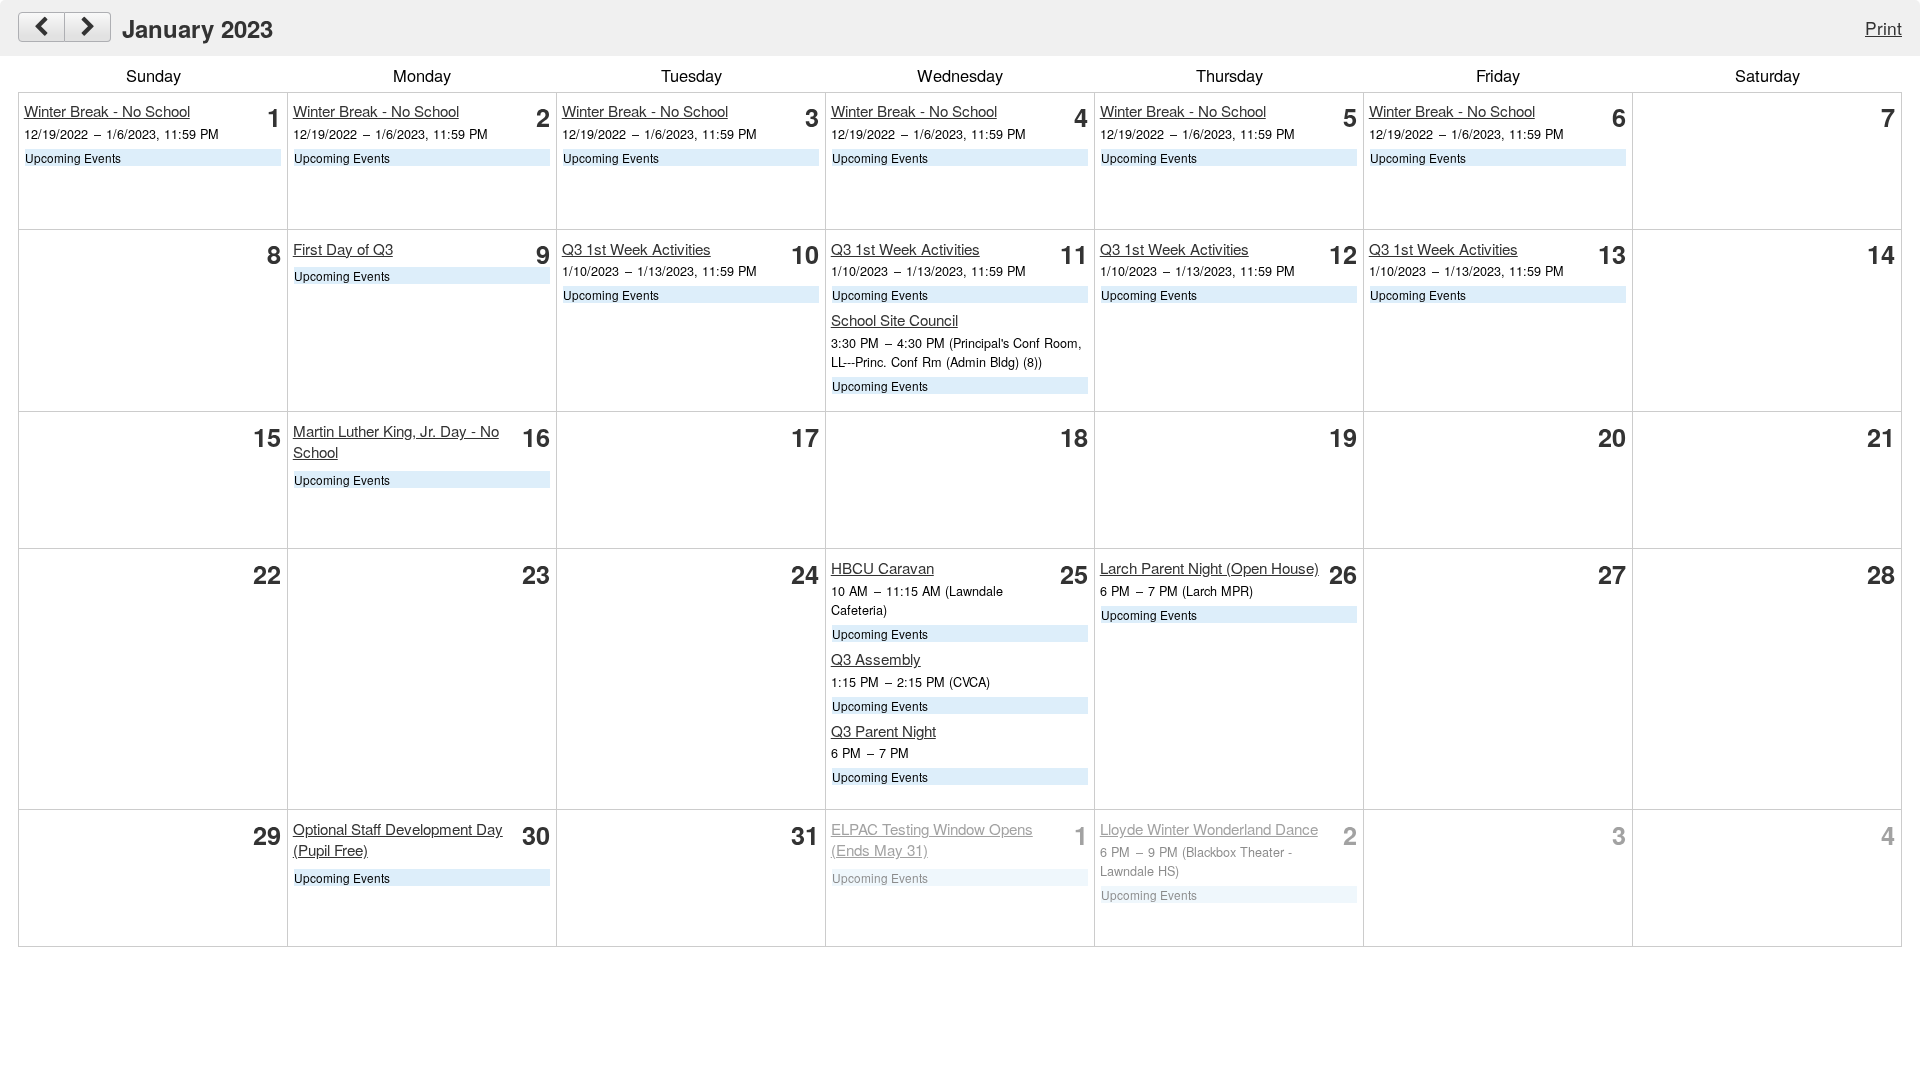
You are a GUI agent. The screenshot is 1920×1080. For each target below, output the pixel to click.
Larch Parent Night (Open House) (1209, 567)
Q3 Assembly (876, 658)
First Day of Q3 (343, 248)
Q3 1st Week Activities (636, 248)
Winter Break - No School (107, 110)
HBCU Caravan (882, 567)
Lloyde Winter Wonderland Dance (1209, 828)
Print (1883, 27)
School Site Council (894, 319)
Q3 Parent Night (883, 730)
